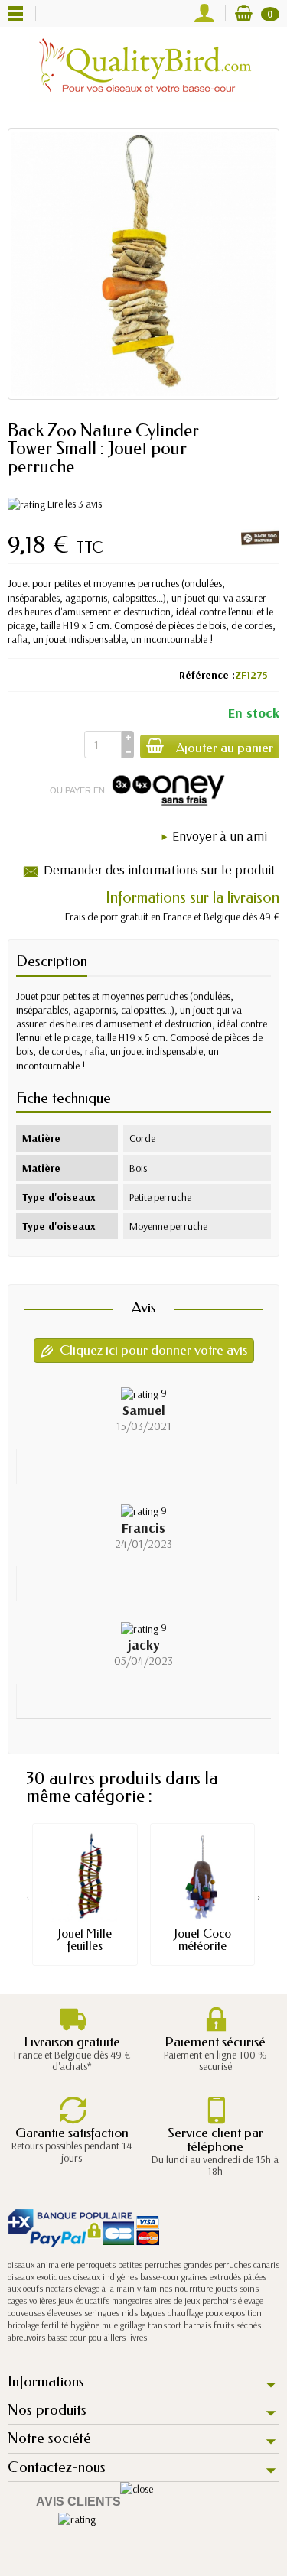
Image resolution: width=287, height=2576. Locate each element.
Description (52, 961)
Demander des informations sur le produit (160, 869)
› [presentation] (259, 1896)
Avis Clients (78, 2501)
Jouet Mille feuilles (85, 1940)
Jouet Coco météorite (202, 1940)
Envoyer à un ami (220, 836)
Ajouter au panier (225, 748)
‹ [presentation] (28, 1896)
